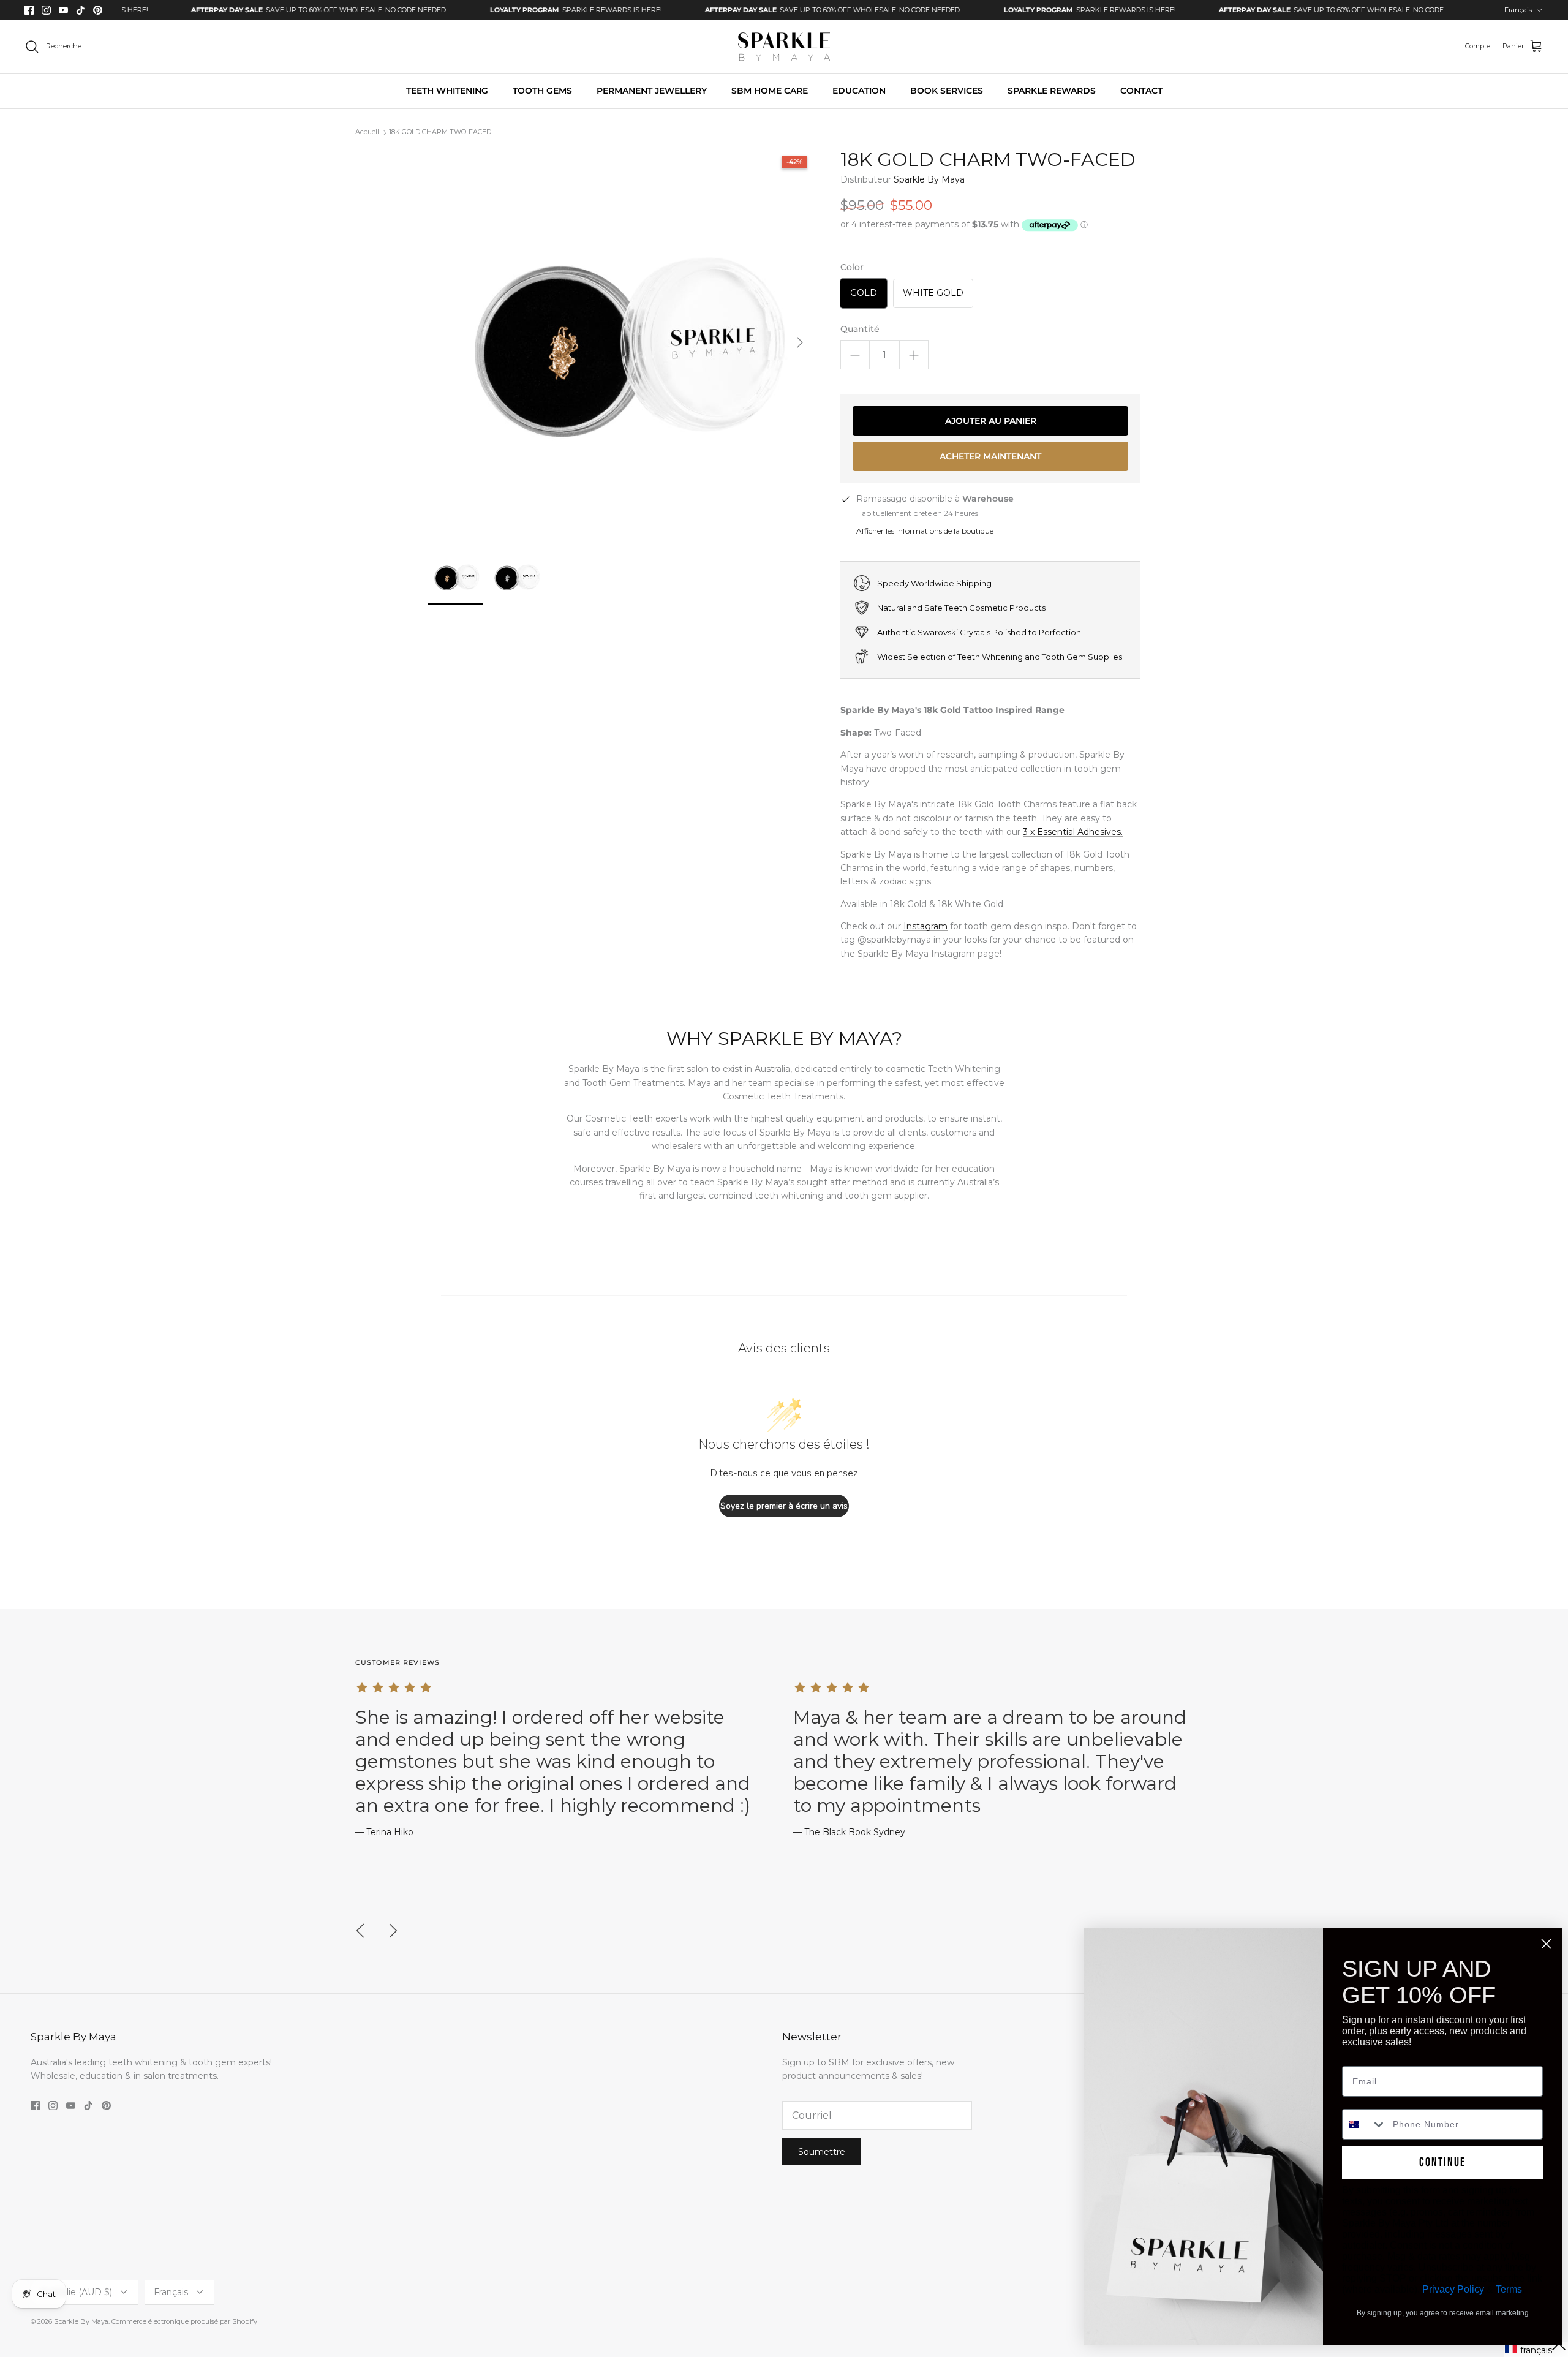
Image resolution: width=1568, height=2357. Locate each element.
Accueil (367, 132)
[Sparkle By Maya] (784, 47)
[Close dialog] (1546, 1944)
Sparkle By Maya (929, 179)
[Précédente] (360, 1931)
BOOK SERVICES (947, 91)
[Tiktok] (81, 10)
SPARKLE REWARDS (1052, 91)
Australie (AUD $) (76, 2292)
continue (1442, 2162)
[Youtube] (63, 10)
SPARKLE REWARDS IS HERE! (542, 10)
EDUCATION (859, 91)
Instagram (925, 926)
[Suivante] (800, 342)
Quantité (860, 329)
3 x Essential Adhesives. (1073, 832)
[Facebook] (29, 10)
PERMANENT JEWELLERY (652, 91)
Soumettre (822, 2152)
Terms (1509, 2289)
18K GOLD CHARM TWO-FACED (440, 132)
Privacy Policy (1453, 2289)
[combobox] (1365, 2124)
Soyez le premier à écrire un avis (784, 1506)
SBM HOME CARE (770, 91)
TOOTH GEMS (542, 91)
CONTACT (1141, 91)
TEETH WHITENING (447, 91)
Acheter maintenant (990, 456)
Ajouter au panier (991, 421)
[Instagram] (46, 10)
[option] (249, 10)
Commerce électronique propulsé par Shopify (184, 2321)
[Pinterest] (98, 10)
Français (1518, 10)
